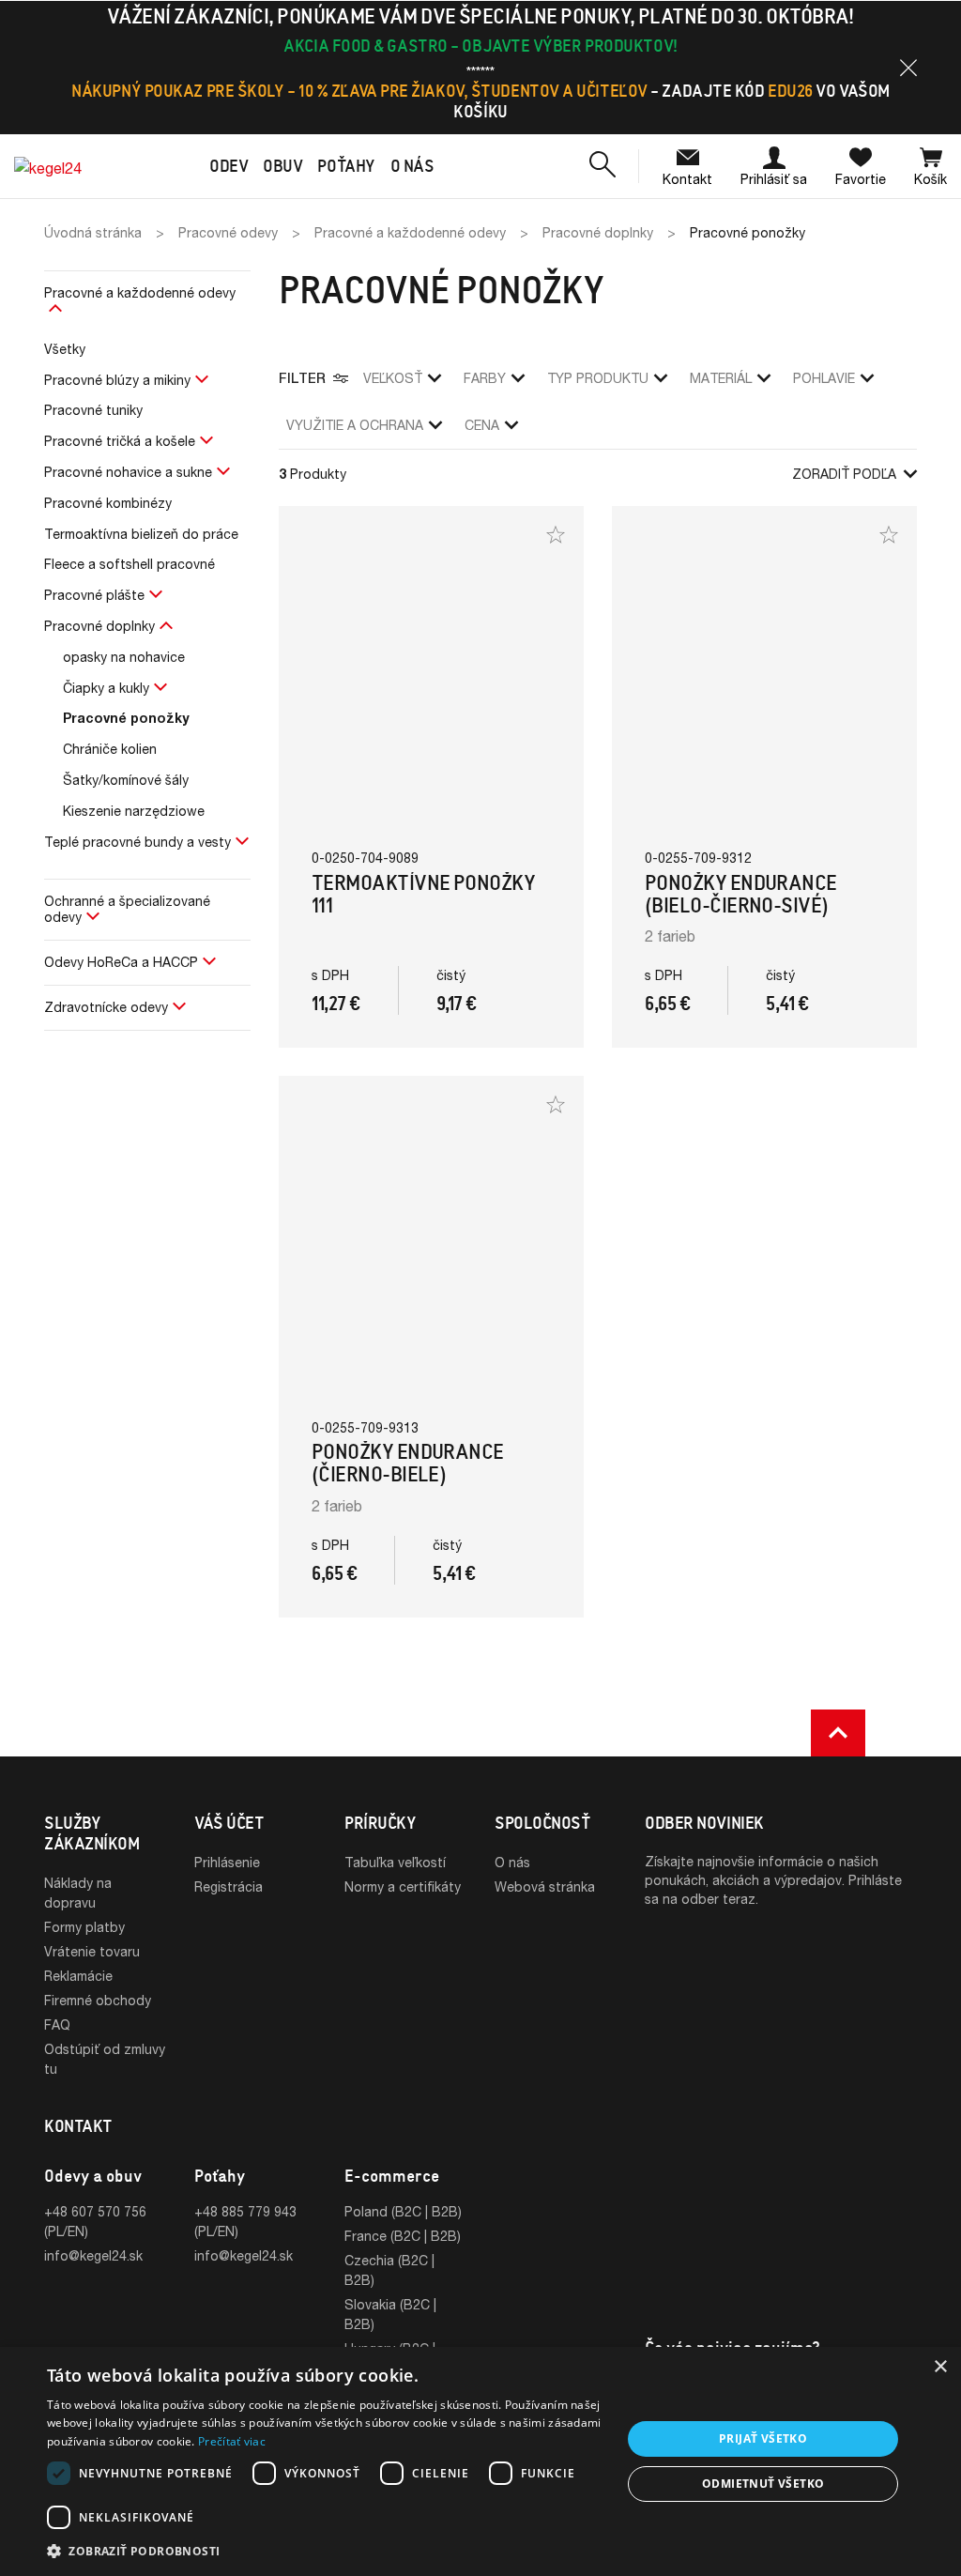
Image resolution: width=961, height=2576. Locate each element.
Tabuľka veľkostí (395, 1862)
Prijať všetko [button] (763, 2438)
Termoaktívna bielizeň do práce (141, 534)
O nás (512, 1862)
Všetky (65, 349)
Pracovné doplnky (99, 626)
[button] (908, 68)
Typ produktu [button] (598, 378)
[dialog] (480, 2461)
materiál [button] (721, 378)
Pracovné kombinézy (108, 503)
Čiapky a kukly (106, 688)
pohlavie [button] (824, 378)
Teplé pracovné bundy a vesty (137, 842)
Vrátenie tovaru (92, 1951)
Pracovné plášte (94, 595)
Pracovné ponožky (126, 718)
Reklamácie (78, 1976)
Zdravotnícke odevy (106, 1007)
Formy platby (84, 1927)
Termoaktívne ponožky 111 (423, 894)
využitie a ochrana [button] (355, 425)
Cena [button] (482, 425)
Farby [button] (485, 378)
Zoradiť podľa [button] (844, 474)
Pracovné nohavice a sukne (128, 472)
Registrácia (229, 1886)
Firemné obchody (98, 2000)
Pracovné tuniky (93, 410)
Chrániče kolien (110, 749)
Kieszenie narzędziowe (134, 811)
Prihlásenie (227, 1862)
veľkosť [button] (393, 378)
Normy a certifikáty (403, 1886)
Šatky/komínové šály (126, 780)
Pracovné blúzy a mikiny (117, 380)
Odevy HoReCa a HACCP (121, 962)
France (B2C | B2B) (403, 2236)
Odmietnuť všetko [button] (763, 2484)
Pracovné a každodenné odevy (140, 292)
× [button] (940, 2367)
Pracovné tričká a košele (120, 441)
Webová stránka (545, 1886)
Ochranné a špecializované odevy (127, 909)
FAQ (57, 2024)
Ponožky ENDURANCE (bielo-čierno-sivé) (741, 894)
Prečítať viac (232, 2441)
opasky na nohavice (124, 657)
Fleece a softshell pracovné (130, 564)
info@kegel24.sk (93, 2255)
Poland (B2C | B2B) (403, 2211)
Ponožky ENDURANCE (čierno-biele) (408, 1463)
